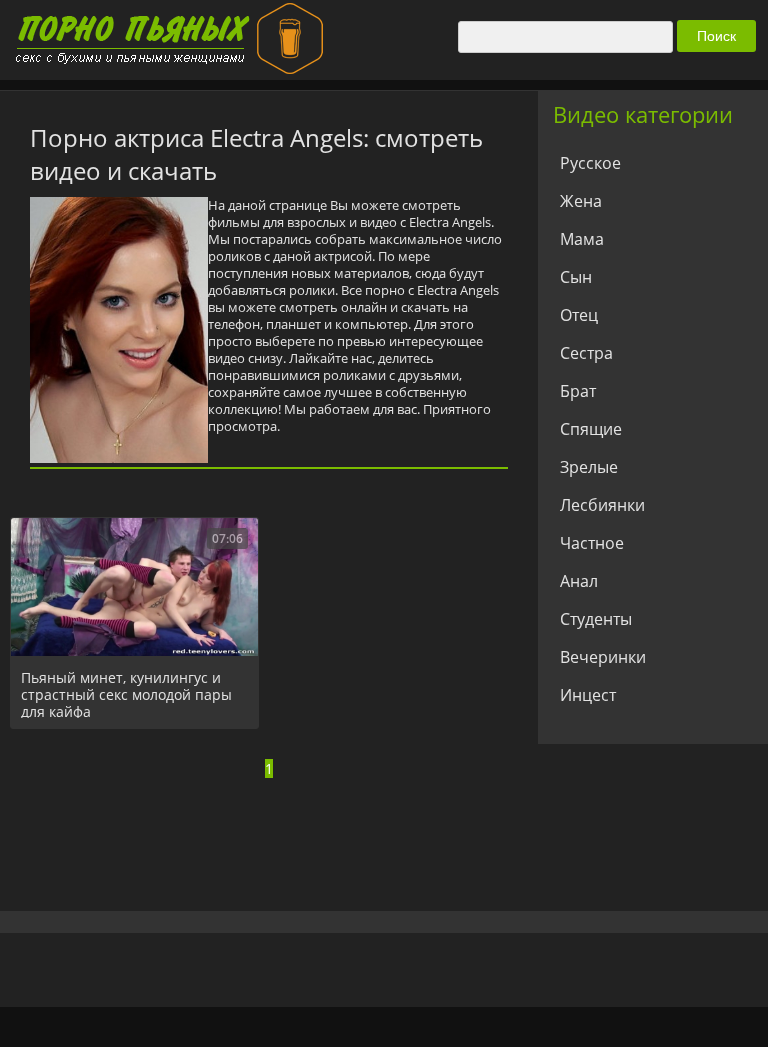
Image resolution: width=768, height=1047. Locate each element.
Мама (582, 239)
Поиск (716, 36)
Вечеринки (603, 657)
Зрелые (589, 467)
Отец (579, 315)
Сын (576, 277)
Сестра (586, 353)
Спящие (591, 429)
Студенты (596, 619)
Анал (579, 581)
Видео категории (643, 114)
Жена (581, 201)
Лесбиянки (602, 505)
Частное (592, 543)
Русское (590, 163)
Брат (578, 391)
